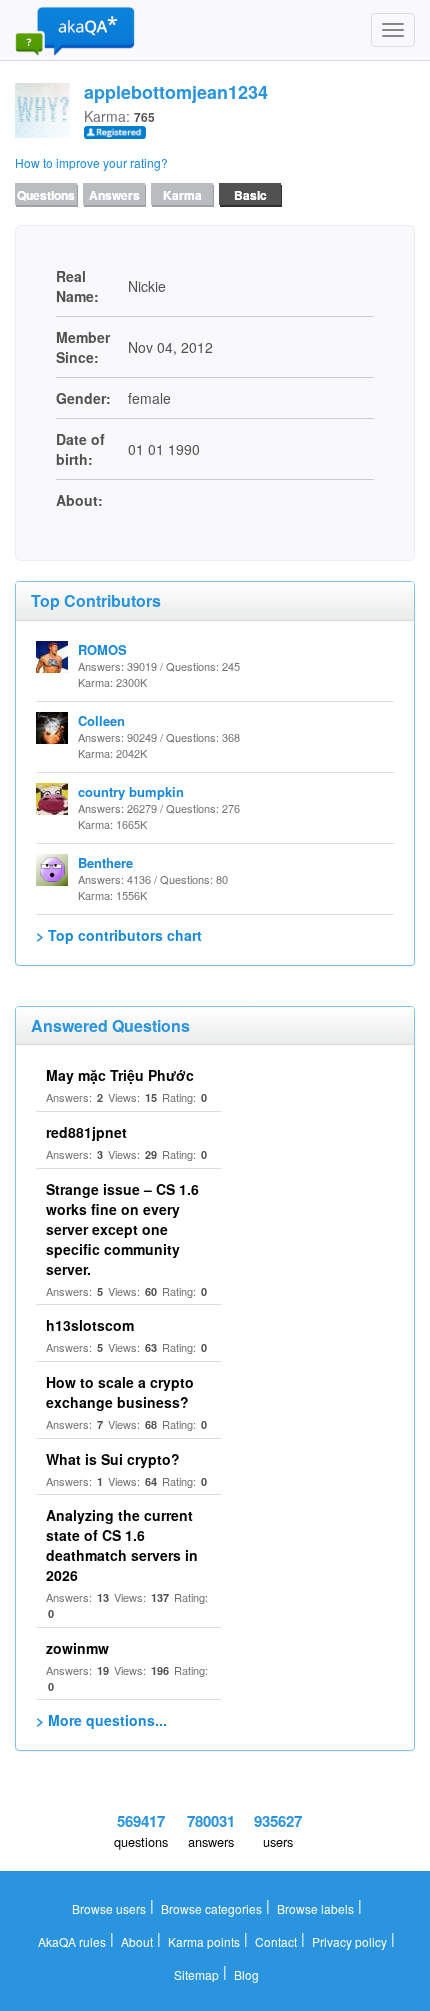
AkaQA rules (72, 1941)
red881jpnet (86, 1132)
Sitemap (196, 1974)
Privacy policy (349, 1941)
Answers (114, 195)
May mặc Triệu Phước (120, 1075)
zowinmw (77, 1648)
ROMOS (102, 649)
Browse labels (315, 1908)
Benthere (105, 862)
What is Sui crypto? (113, 1459)
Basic (250, 195)
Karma (182, 195)
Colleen (101, 720)
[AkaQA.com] (75, 30)
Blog (246, 1974)
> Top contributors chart (119, 935)
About (137, 1941)
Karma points (204, 1941)
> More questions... (101, 1720)
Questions (46, 195)
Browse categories (211, 1908)
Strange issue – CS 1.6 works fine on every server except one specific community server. (122, 1229)
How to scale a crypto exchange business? (120, 1392)
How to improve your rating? (91, 162)
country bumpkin (131, 791)
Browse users (109, 1908)
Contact (276, 1941)
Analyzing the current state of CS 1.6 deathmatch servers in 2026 (122, 1545)
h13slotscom (90, 1325)
